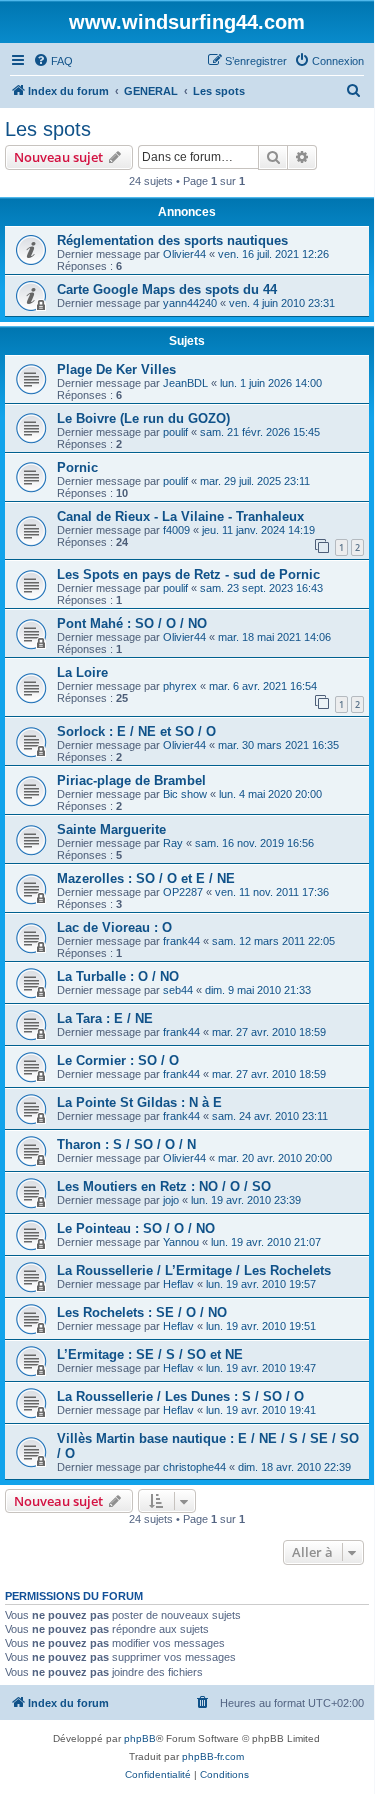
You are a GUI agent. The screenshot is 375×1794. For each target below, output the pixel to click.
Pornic (77, 467)
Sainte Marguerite (111, 829)
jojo (171, 1200)
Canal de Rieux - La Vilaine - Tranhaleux (180, 516)
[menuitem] (53, 61)
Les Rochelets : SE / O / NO (142, 1312)
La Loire (82, 672)
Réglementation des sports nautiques (172, 240)
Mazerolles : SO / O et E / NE (146, 878)
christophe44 (194, 1467)
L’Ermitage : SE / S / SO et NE (150, 1354)
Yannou (181, 1242)
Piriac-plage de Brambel (131, 780)
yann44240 (190, 303)
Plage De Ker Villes (116, 369)
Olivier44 (184, 254)
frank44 (181, 941)
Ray (173, 843)
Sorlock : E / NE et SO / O (136, 731)
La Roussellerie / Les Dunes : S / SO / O (180, 1396)
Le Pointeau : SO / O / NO (136, 1228)
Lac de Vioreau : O (114, 927)
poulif (175, 432)
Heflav (178, 1284)
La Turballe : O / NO (118, 976)
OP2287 (183, 892)
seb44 (178, 990)
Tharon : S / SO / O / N (126, 1144)
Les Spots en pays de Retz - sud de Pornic (188, 574)
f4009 (176, 530)
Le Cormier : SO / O (118, 1060)
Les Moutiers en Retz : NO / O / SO (164, 1186)
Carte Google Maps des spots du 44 (167, 289)
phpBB (140, 1738)
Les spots (48, 129)
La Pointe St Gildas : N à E (139, 1102)
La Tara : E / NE (105, 1018)
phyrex (180, 686)
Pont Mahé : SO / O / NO (132, 623)
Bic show (185, 794)
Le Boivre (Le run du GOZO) (143, 418)
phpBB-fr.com (213, 1756)
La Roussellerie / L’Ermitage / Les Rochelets (194, 1270)
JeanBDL (185, 383)
